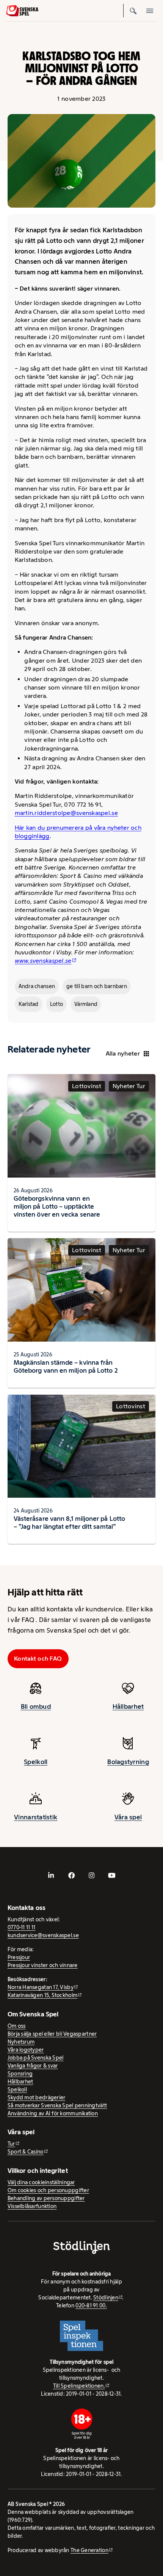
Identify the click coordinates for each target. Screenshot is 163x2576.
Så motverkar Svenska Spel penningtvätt (57, 2105)
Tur (11, 2144)
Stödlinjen (106, 2298)
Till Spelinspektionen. (79, 2386)
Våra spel (128, 1817)
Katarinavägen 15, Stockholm (42, 1995)
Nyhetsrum (21, 2042)
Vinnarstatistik (36, 1817)
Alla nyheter (123, 1053)
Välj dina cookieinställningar (41, 2182)
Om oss (17, 2026)
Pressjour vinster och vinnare (43, 1965)
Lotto (56, 1004)
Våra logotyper (26, 2050)
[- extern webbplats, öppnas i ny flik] (51, 1875)
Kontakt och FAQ (38, 1659)
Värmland (86, 1004)
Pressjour (19, 1957)
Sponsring (20, 2074)
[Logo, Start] (22, 11)
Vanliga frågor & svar (33, 2066)
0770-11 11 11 (22, 1927)
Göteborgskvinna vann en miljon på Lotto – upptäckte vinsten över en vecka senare (57, 1206)
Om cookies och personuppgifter (48, 2190)
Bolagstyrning (128, 1762)
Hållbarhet (128, 1706)
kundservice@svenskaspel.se (43, 1935)
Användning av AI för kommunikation (53, 2113)
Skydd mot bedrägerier (37, 2097)
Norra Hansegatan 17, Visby (41, 1987)
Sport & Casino (26, 2152)
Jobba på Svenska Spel (36, 2058)
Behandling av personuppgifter (46, 2198)
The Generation (89, 2550)
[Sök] (133, 11)
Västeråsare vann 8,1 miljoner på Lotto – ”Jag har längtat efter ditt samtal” (69, 1523)
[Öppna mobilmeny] (150, 11)
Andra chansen (37, 986)
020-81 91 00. (91, 2305)
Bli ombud (36, 1706)
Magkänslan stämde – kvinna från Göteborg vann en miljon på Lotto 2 (66, 1366)
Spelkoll (36, 1762)
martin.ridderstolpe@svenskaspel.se (66, 813)
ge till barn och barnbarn (97, 986)
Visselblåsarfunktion (32, 2206)
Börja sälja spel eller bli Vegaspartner (52, 2034)
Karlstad (29, 1004)
